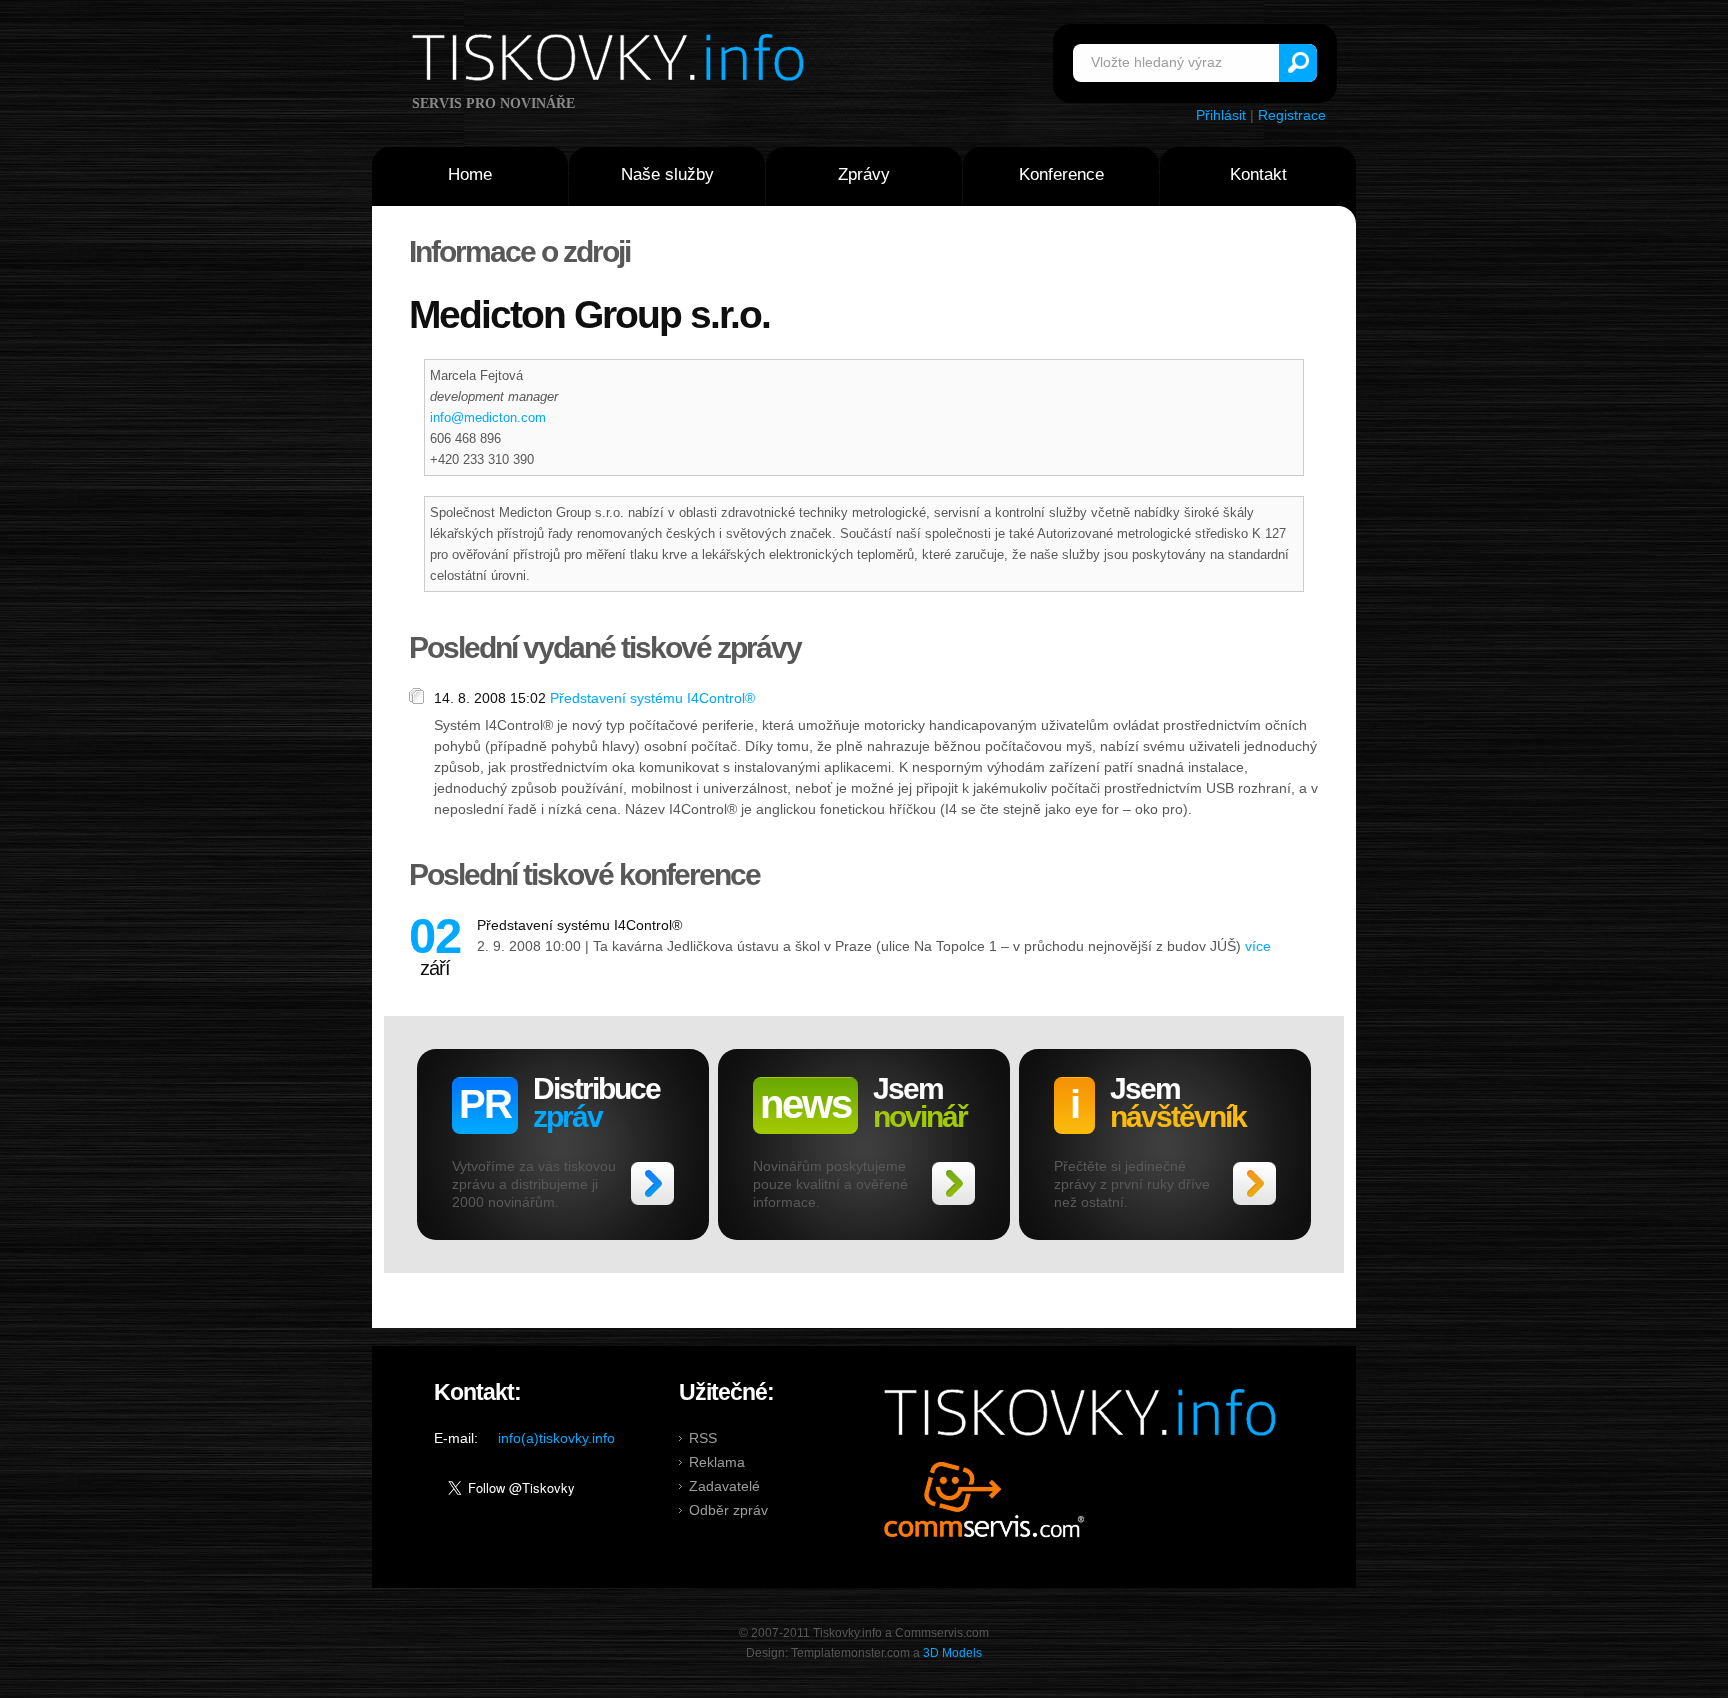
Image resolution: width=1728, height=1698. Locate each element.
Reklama (717, 1462)
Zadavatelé (724, 1486)
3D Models (952, 1653)
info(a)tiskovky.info (556, 1438)
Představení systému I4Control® (652, 698)
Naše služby (667, 174)
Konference (1061, 174)
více (1258, 946)
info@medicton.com (488, 417)
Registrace (1292, 115)
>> (652, 1183)
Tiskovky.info (612, 61)
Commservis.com (984, 1499)
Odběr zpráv (728, 1510)
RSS (703, 1438)
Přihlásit (1221, 115)
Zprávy (864, 174)
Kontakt (1258, 174)
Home (470, 174)
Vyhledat (1298, 63)
